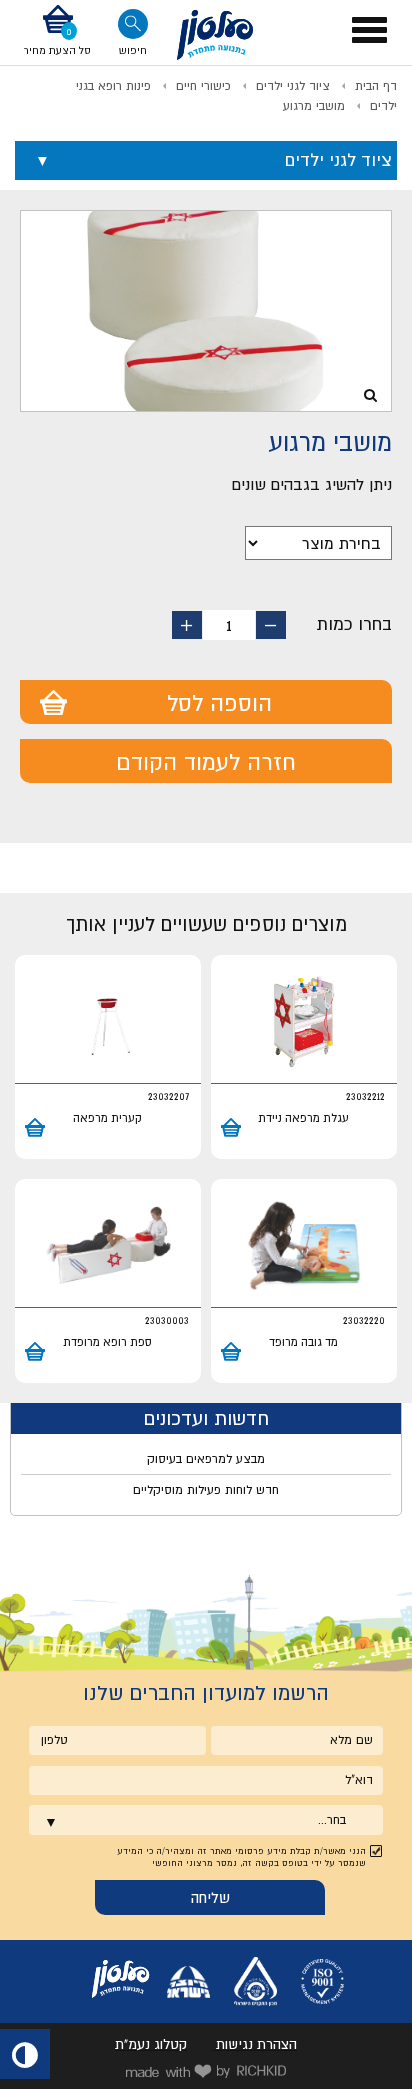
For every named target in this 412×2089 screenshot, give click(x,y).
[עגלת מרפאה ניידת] (304, 1022)
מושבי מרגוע (314, 106)
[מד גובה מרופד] (304, 1246)
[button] (57, 32)
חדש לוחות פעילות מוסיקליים (206, 1490)
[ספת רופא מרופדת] (108, 1246)
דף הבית (376, 86)
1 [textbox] (229, 625)
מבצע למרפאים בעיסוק (206, 1459)
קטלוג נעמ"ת (151, 2044)
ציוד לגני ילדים (293, 86)
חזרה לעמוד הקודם (206, 762)
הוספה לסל (219, 703)
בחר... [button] (332, 1820)
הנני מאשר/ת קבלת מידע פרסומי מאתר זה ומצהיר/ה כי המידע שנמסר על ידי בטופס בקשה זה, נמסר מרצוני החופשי (241, 1857)
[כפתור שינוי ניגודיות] (25, 2054)
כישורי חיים (203, 86)
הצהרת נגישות (256, 2044)
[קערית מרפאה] (108, 1022)
